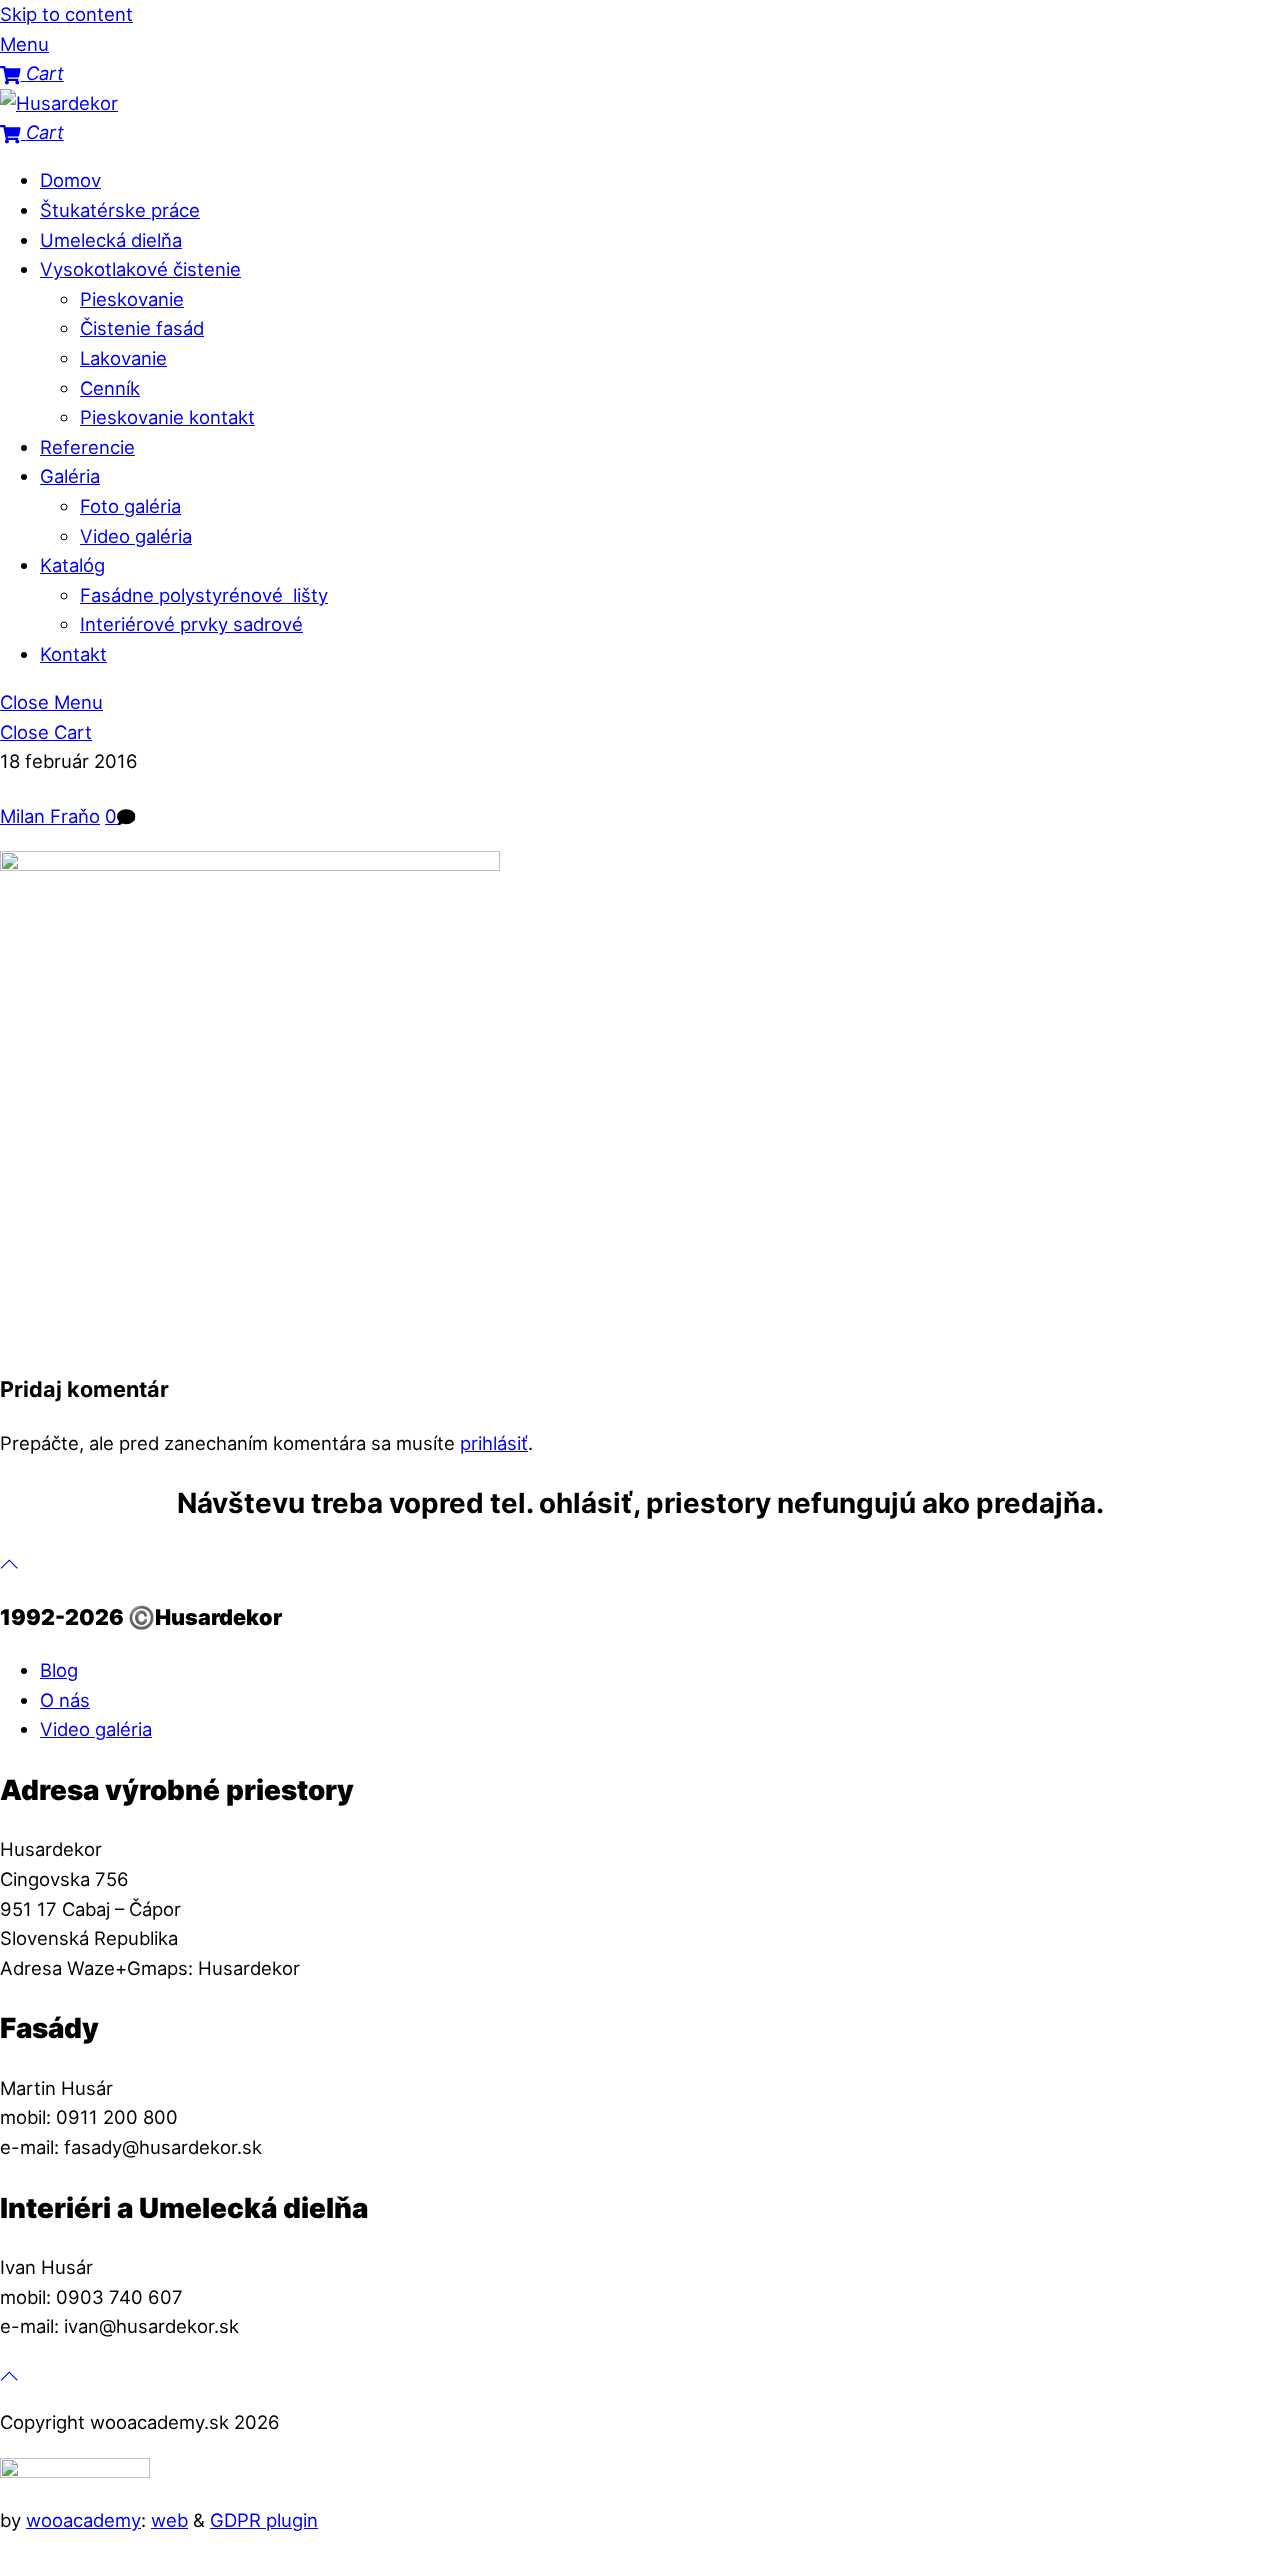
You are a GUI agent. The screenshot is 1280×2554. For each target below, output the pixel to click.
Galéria (70, 476)
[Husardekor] (59, 103)
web (169, 2520)
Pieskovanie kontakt (167, 417)
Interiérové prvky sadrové (191, 624)
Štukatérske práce (120, 210)
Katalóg (72, 565)
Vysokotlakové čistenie (140, 269)
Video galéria (136, 536)
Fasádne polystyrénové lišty (204, 595)
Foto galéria (130, 506)
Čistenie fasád (142, 328)
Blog (59, 1670)
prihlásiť (494, 1443)
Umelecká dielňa (111, 240)
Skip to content (66, 14)
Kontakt (73, 654)
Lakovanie (123, 358)
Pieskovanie (132, 299)
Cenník (110, 388)
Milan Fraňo (50, 816)
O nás (65, 1700)
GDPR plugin (264, 2520)
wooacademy (83, 2520)
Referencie (87, 447)
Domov (70, 180)
